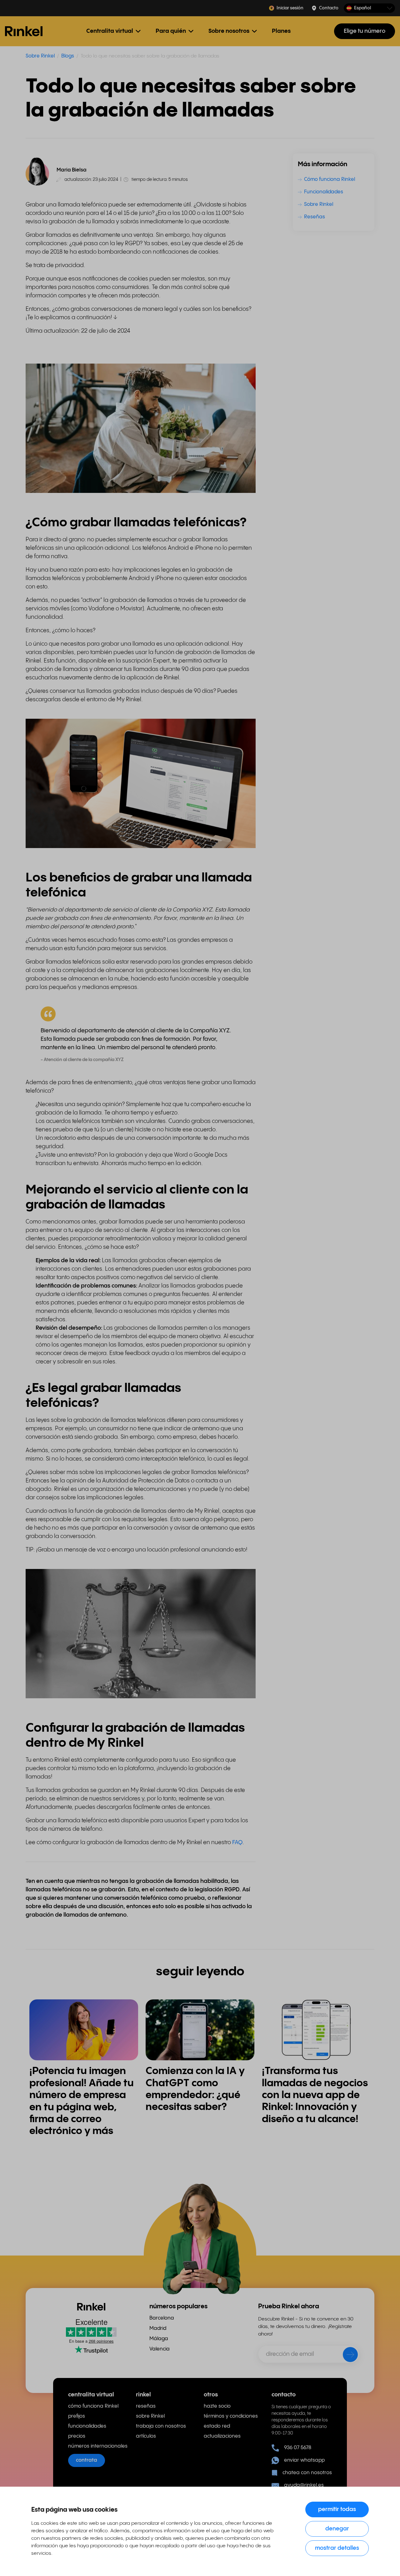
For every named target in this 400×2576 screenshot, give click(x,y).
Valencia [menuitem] (160, 2349)
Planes (281, 31)
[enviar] (346, 2356)
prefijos (77, 2416)
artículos (146, 2436)
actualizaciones (222, 2436)
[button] (369, 8)
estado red (217, 2426)
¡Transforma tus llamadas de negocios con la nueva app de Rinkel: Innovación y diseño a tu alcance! (315, 2095)
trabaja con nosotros (161, 2426)
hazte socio (217, 2406)
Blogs (68, 56)
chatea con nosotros (307, 2473)
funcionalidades (87, 2426)
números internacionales (98, 2446)
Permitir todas (337, 2509)
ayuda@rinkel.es (304, 2485)
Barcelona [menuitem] (162, 2318)
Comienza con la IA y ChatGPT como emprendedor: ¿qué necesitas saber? (195, 2089)
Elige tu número (365, 31)
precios (77, 2436)
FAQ (237, 1842)
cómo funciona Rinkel (93, 2406)
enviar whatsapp (304, 2460)
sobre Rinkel (150, 2416)
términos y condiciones (231, 2416)
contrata (87, 2460)
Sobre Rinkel (40, 56)
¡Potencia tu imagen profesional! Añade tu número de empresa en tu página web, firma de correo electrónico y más (82, 2101)
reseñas (146, 2406)
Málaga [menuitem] (159, 2339)
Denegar (337, 2529)
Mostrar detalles (337, 2548)
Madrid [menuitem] (158, 2328)
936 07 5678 (298, 2448)
